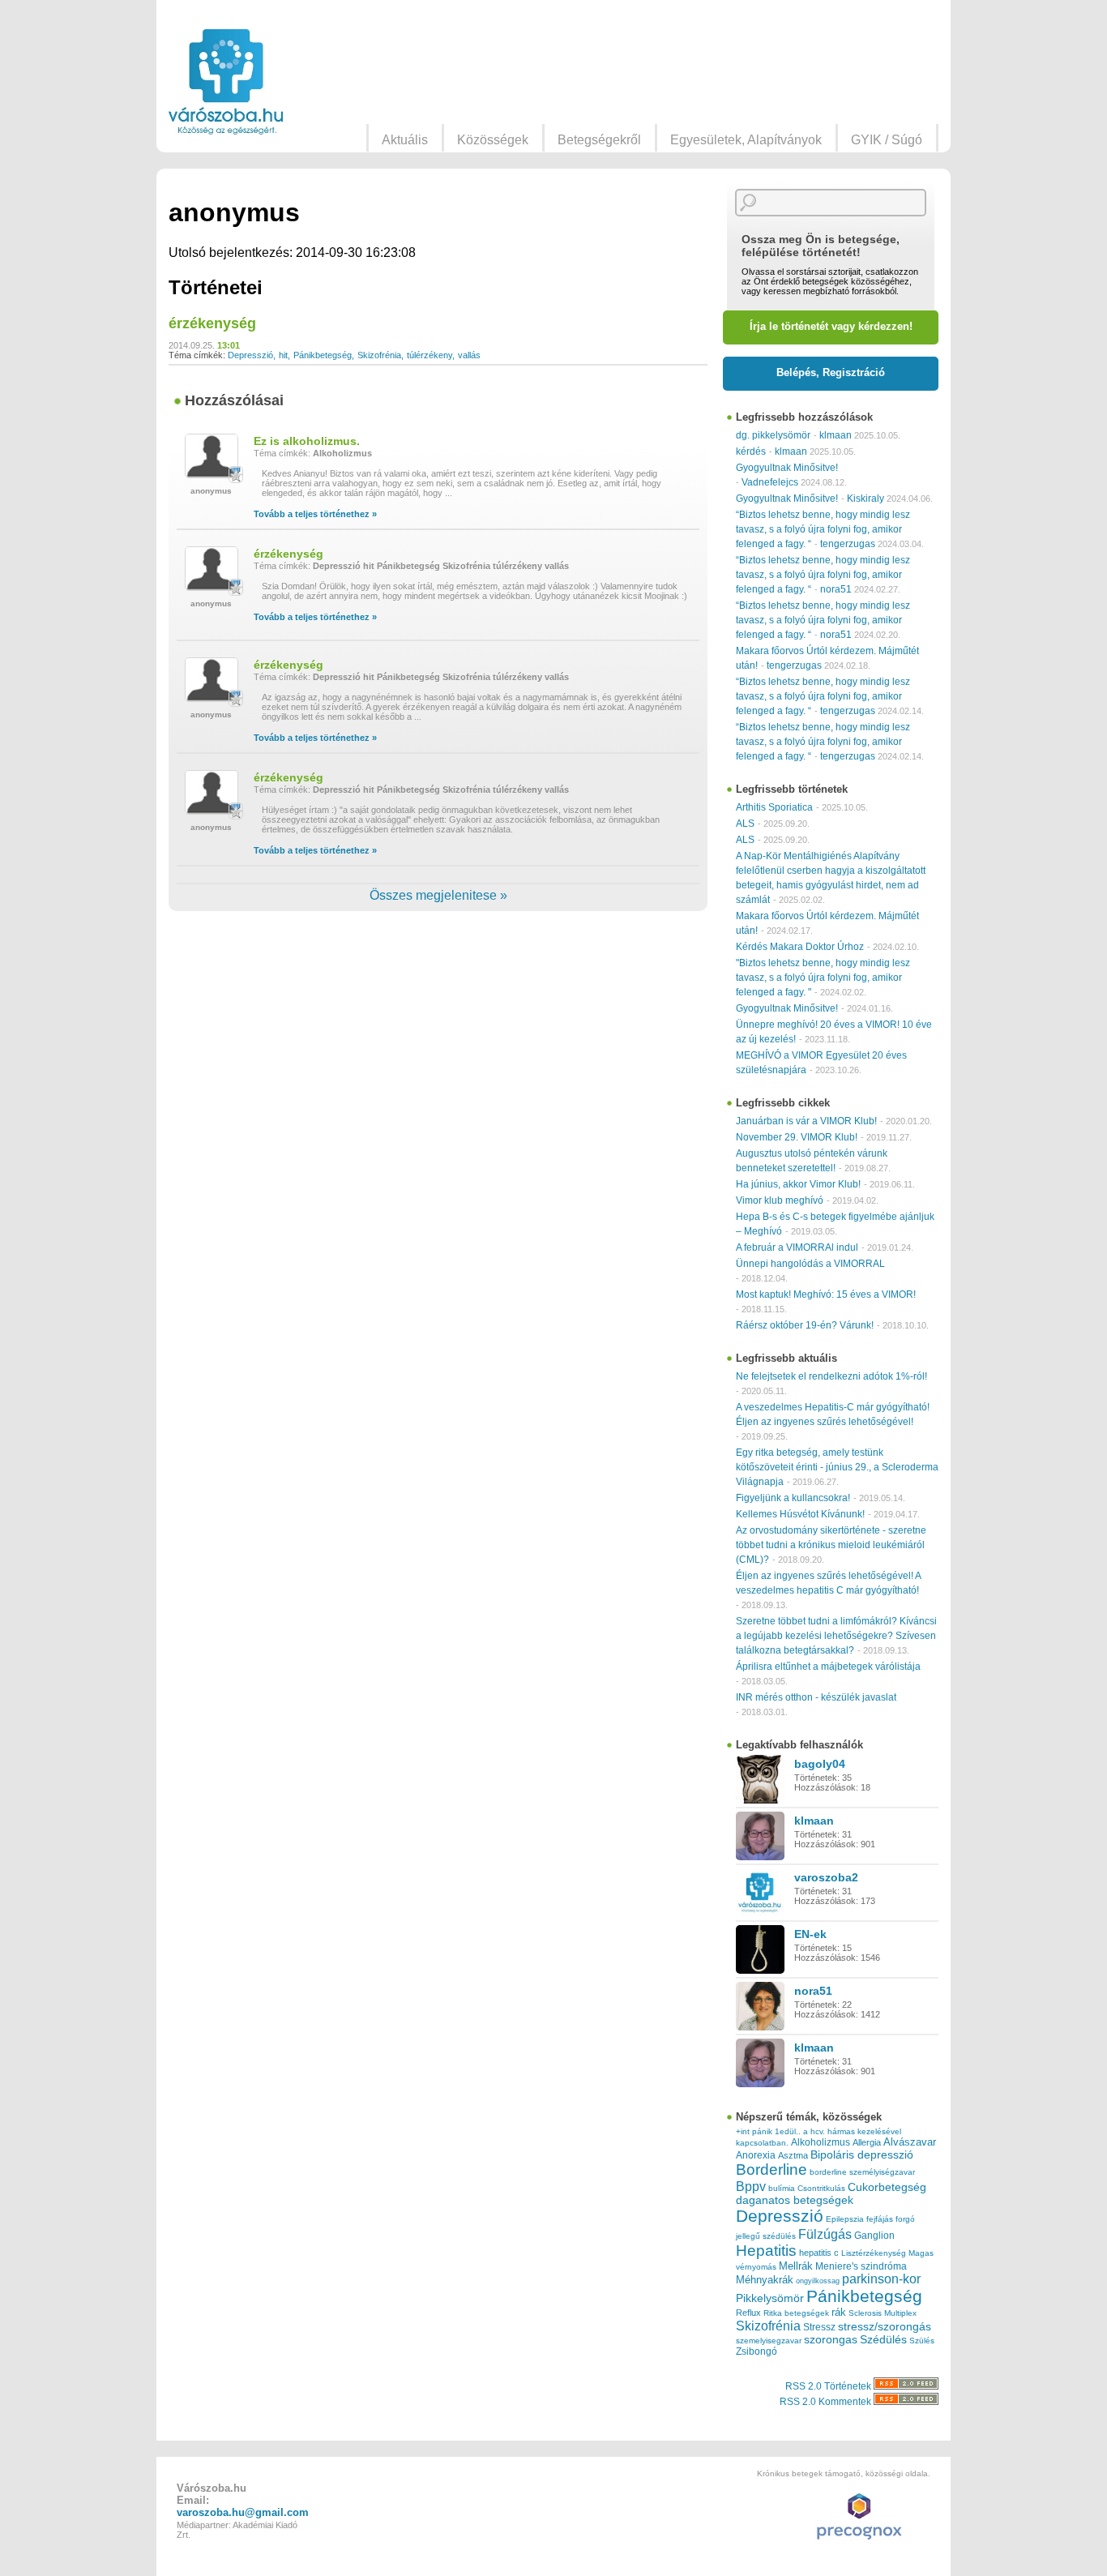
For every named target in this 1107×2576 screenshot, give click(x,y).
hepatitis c (819, 2253)
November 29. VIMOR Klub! (797, 1137)
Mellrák (796, 2266)
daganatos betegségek (795, 2200)
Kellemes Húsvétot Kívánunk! (800, 1514)
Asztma (793, 2155)
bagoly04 (820, 1764)
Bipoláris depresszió (862, 2155)
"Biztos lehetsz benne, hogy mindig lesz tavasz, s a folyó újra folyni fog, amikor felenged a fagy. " (823, 978)
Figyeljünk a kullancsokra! (793, 1498)
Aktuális (405, 140)
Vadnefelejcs (770, 482)
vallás (469, 355)
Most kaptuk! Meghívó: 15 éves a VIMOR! (826, 1294)
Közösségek (493, 140)
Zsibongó (757, 2351)
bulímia (782, 2188)
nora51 (836, 589)
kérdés (751, 451)
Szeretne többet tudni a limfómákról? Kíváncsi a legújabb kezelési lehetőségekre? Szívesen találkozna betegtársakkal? (836, 1636)
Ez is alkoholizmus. (307, 441)
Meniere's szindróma (861, 2266)
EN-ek (810, 1934)
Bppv (751, 2186)
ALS (745, 824)
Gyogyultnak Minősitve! (787, 468)
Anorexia (756, 2155)
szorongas (831, 2340)
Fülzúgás (825, 2234)
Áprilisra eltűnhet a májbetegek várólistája (828, 1667)
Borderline (771, 2169)
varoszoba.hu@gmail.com (243, 2512)
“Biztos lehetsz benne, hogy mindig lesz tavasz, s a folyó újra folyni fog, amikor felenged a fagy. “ (823, 529)
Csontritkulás (821, 2188)
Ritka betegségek (796, 2313)
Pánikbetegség (323, 355)
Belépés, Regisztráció (831, 372)
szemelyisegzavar (769, 2341)
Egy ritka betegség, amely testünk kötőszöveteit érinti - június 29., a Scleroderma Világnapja (837, 1467)
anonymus (211, 491)
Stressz (819, 2327)
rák (839, 2313)
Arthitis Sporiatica (774, 807)
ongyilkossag (818, 2281)
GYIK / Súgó (887, 140)
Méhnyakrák (765, 2280)
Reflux (748, 2313)
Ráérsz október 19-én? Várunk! (805, 1325)
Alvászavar (910, 2142)
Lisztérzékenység (874, 2253)
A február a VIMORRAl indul (797, 1247)
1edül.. (788, 2131)
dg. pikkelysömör (773, 435)
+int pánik (754, 2131)
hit (283, 355)
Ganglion (874, 2236)
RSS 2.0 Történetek (829, 2386)
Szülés (922, 2341)
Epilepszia (845, 2219)
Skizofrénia (379, 355)
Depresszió (250, 355)
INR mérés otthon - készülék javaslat (816, 1697)
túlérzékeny (430, 355)
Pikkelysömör (770, 2298)
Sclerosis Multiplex (883, 2313)
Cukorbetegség (887, 2187)
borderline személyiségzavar (862, 2172)
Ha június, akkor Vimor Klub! (798, 1184)
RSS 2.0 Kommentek (827, 2402)
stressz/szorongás (885, 2326)
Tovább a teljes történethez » (315, 514)
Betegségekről (599, 140)
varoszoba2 (826, 1877)
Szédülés (883, 2340)
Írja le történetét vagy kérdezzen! (831, 326)
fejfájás (880, 2219)
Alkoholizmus (342, 453)
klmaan (836, 435)
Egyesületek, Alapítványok (746, 140)
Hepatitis (766, 2251)
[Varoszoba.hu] (226, 82)
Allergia (867, 2142)
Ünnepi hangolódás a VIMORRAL (810, 1264)
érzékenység (212, 323)
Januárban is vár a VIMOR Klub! (806, 1121)
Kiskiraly (866, 499)
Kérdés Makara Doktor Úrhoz (800, 947)
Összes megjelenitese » (438, 895)
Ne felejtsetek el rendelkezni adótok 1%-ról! (831, 1376)
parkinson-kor (881, 2279)
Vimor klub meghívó (780, 1200)
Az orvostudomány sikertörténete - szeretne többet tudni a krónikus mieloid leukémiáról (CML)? (831, 1545)
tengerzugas (848, 544)
